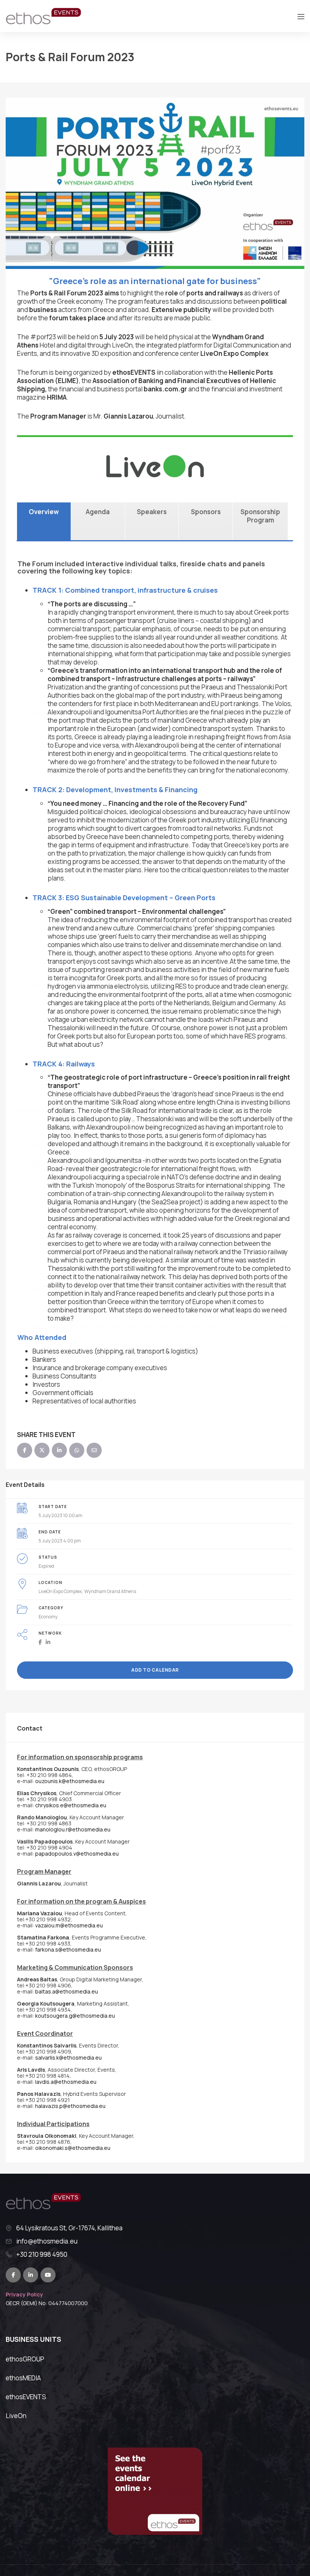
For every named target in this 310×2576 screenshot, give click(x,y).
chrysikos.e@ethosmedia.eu (71, 1805)
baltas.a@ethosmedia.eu (67, 1991)
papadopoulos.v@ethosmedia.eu (77, 1854)
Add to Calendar (155, 1670)
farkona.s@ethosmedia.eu (68, 1949)
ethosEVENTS (26, 2397)
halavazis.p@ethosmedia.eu (70, 2106)
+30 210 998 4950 (42, 2255)
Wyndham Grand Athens (110, 1591)
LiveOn (16, 2416)
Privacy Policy (24, 2294)
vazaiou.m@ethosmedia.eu (69, 1925)
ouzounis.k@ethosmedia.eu (70, 1781)
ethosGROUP (25, 2359)
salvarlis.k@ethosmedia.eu (68, 2058)
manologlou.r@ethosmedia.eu (73, 1829)
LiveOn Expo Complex (60, 1591)
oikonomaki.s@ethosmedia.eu (73, 2148)
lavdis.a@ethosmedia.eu (66, 2082)
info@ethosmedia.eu (47, 2241)
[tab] (44, 521)
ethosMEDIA (23, 2378)
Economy (48, 1617)
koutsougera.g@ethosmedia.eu (75, 2016)
